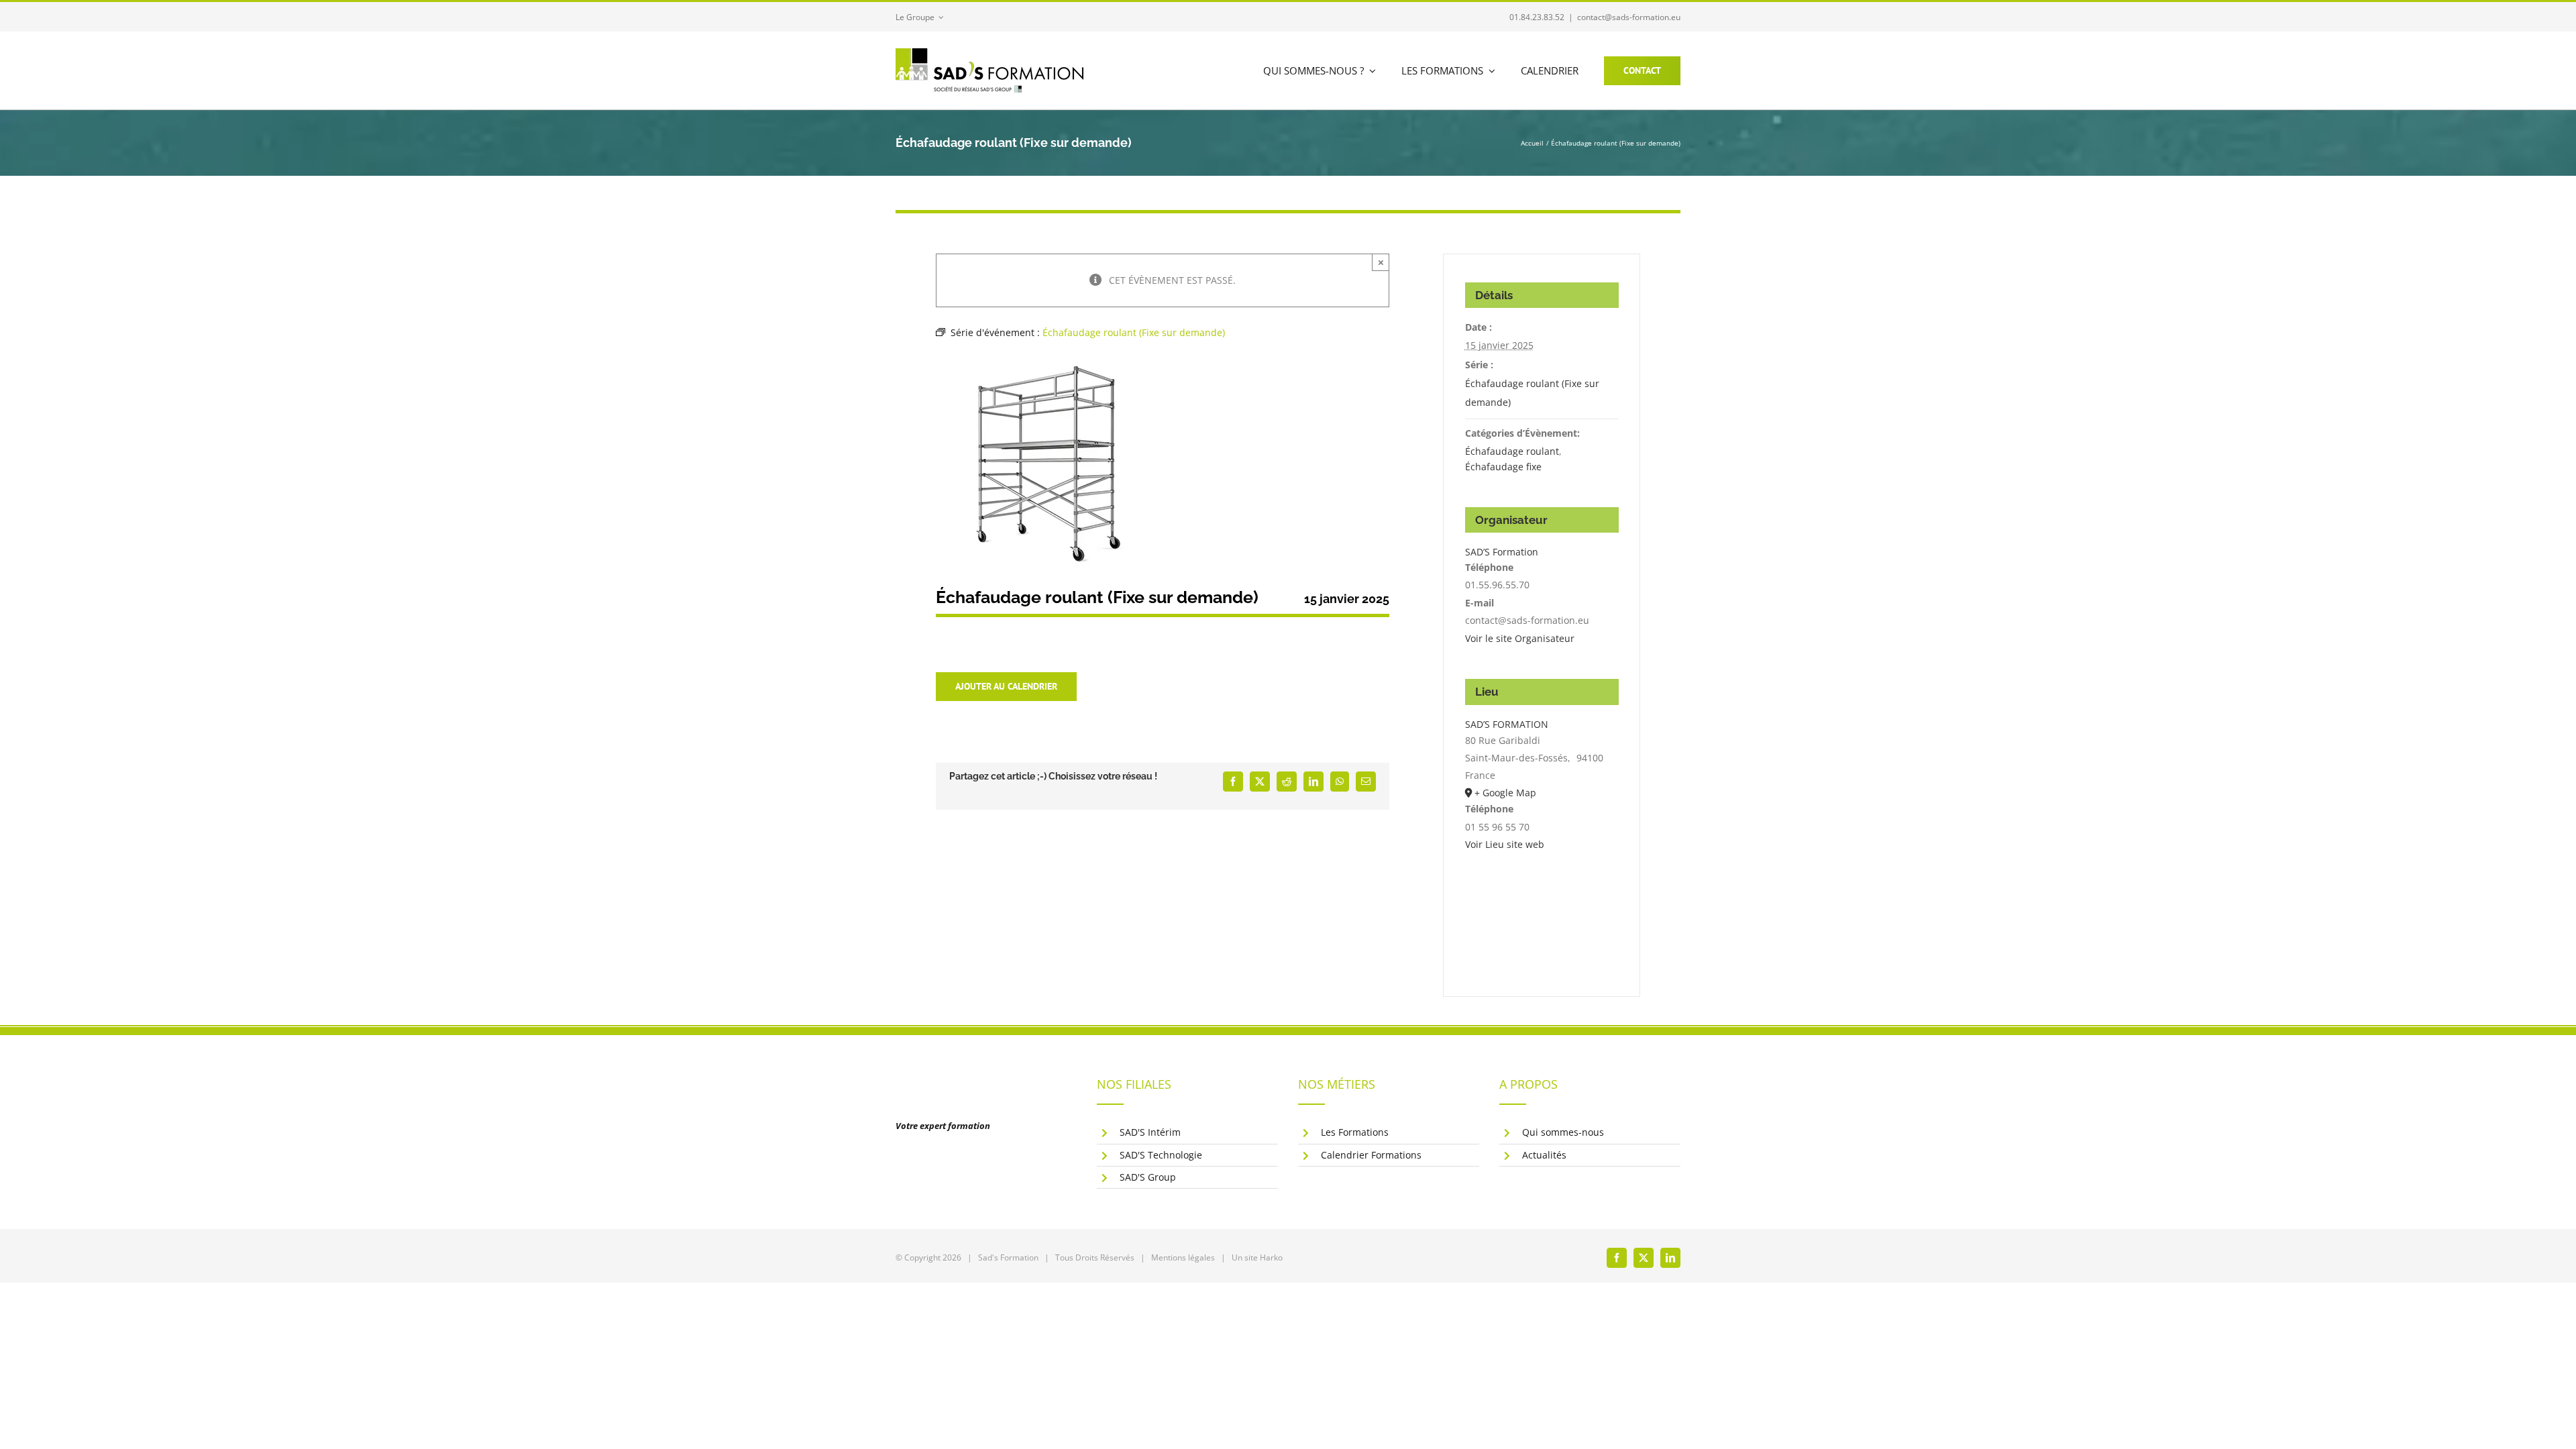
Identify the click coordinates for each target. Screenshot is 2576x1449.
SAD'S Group (1148, 1177)
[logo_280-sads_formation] (989, 53)
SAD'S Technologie (1161, 1155)
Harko (1271, 1257)
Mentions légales (1183, 1257)
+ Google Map (1505, 793)
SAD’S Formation (1502, 552)
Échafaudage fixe (1503, 467)
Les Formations (1355, 1132)
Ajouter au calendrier (1006, 687)
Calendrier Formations (1371, 1155)
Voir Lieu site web (1505, 844)
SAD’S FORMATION (1507, 724)
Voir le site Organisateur (1520, 638)
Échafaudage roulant (1512, 451)
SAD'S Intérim (1150, 1132)
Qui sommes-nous (1563, 1132)
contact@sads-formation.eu (1629, 17)
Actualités (1544, 1155)
